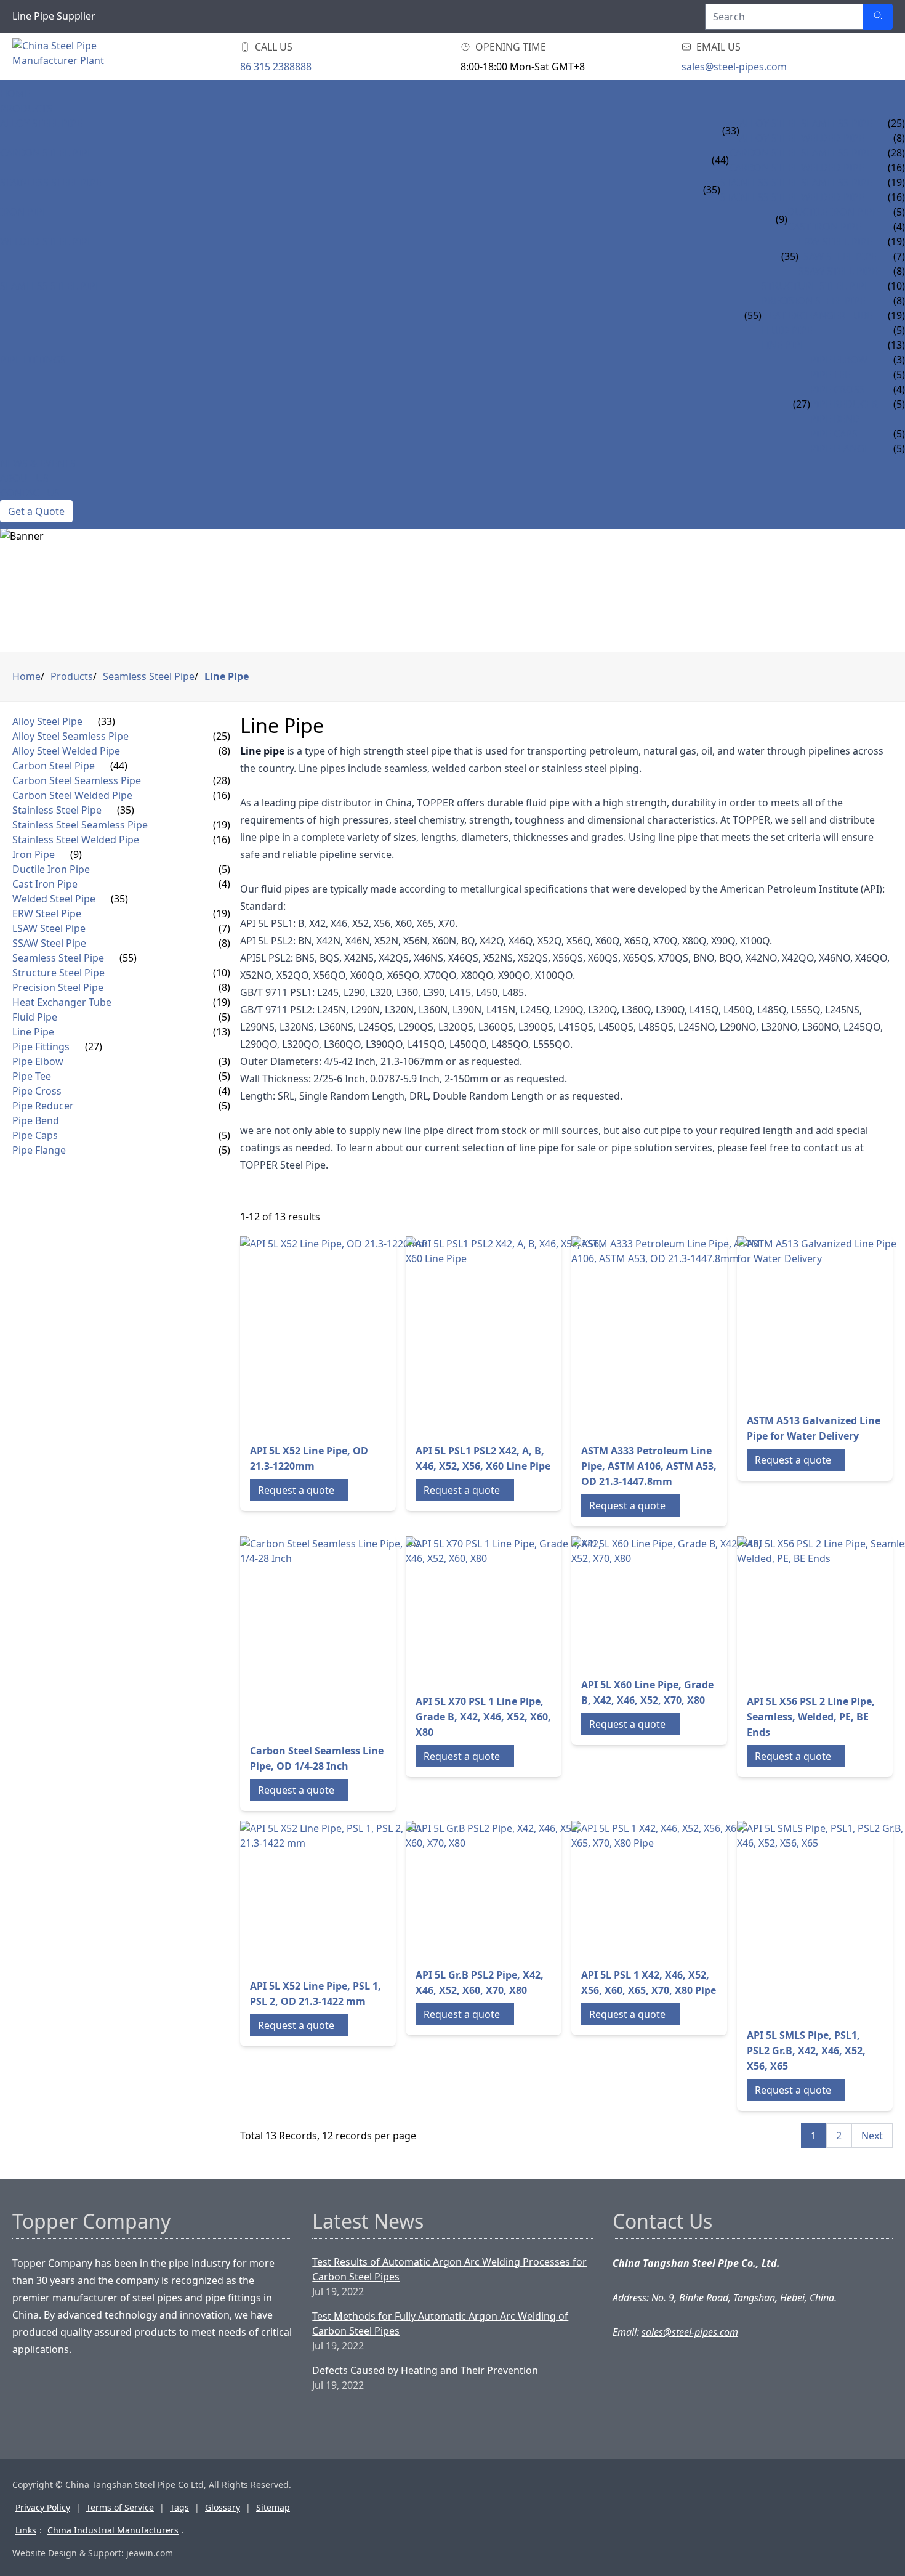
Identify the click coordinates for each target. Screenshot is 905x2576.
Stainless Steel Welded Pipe (792, 197)
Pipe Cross (838, 389)
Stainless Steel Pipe (51, 182)
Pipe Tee (830, 375)
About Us (24, 478)
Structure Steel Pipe (816, 286)
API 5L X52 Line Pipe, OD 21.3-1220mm (309, 1458)
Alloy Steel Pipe (41, 123)
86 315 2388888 (276, 67)
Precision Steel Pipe (814, 301)
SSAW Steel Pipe (838, 271)
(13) (222, 1032)
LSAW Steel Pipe (838, 256)
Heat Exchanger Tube (817, 315)
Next (872, 2136)
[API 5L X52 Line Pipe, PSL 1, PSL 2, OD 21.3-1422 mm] (339, 1895)
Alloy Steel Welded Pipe (802, 138)
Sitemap (273, 2507)
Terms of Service (120, 2507)
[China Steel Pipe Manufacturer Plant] (86, 57)
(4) (224, 884)
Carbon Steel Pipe (46, 153)
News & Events (38, 463)
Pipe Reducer (844, 404)
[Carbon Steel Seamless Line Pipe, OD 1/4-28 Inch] (339, 1635)
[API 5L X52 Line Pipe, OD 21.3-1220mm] (339, 1335)
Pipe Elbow (839, 360)
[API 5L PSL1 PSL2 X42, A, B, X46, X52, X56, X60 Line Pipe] (504, 1335)
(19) (222, 825)
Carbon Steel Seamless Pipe (801, 153)
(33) (731, 131)
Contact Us (30, 493)
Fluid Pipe (787, 330)
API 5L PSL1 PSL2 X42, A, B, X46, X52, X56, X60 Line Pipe (483, 1458)
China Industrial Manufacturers (113, 2530)
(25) (222, 736)
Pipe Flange (840, 448)
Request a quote (296, 1490)
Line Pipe (784, 345)
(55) (753, 315)
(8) (224, 751)
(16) (222, 795)
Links (26, 2530)
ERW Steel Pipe (835, 241)
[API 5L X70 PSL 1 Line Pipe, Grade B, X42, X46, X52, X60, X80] (504, 1610)
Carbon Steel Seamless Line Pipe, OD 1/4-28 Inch (317, 1758)
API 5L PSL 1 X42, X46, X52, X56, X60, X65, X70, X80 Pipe (649, 1983)
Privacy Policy (43, 2507)
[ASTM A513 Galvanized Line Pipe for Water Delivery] (820, 1320)
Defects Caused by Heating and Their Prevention (425, 2370)
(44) (720, 160)
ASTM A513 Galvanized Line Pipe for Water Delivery (814, 1428)
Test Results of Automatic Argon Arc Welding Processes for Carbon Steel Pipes (449, 2269)
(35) (712, 190)
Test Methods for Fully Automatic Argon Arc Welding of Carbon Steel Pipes (440, 2323)
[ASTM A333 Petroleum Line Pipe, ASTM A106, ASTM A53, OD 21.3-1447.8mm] (670, 1335)
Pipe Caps (834, 434)
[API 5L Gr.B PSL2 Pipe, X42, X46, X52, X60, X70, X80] (498, 1889)
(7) (224, 928)
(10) (222, 973)
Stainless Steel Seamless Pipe (796, 182)
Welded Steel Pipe (46, 241)
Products (26, 108)
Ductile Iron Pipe (833, 212)
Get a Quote (36, 511)
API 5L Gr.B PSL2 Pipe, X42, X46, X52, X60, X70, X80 (480, 1983)
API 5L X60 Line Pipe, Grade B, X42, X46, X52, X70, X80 (647, 1692)
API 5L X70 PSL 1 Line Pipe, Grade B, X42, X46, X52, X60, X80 (483, 1717)
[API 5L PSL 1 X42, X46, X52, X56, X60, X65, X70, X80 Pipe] (664, 1889)
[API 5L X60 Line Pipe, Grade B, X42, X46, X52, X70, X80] (670, 1602)
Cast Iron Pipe (824, 227)
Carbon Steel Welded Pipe (797, 168)
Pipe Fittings (33, 360)
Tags (179, 2507)
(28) (222, 780)
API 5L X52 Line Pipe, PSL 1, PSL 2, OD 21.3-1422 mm (316, 1994)
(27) (802, 404)
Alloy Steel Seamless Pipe (806, 123)
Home (15, 94)
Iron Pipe (24, 212)
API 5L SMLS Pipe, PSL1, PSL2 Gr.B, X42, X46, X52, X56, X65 (806, 2051)
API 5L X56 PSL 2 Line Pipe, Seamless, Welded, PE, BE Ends (811, 1717)
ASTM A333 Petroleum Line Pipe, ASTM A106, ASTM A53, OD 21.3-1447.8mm (649, 1466)
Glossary (223, 2507)
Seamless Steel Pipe (50, 286)
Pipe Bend (835, 419)
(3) (224, 1061)
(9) (782, 219)
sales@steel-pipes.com (734, 67)
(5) (224, 869)
